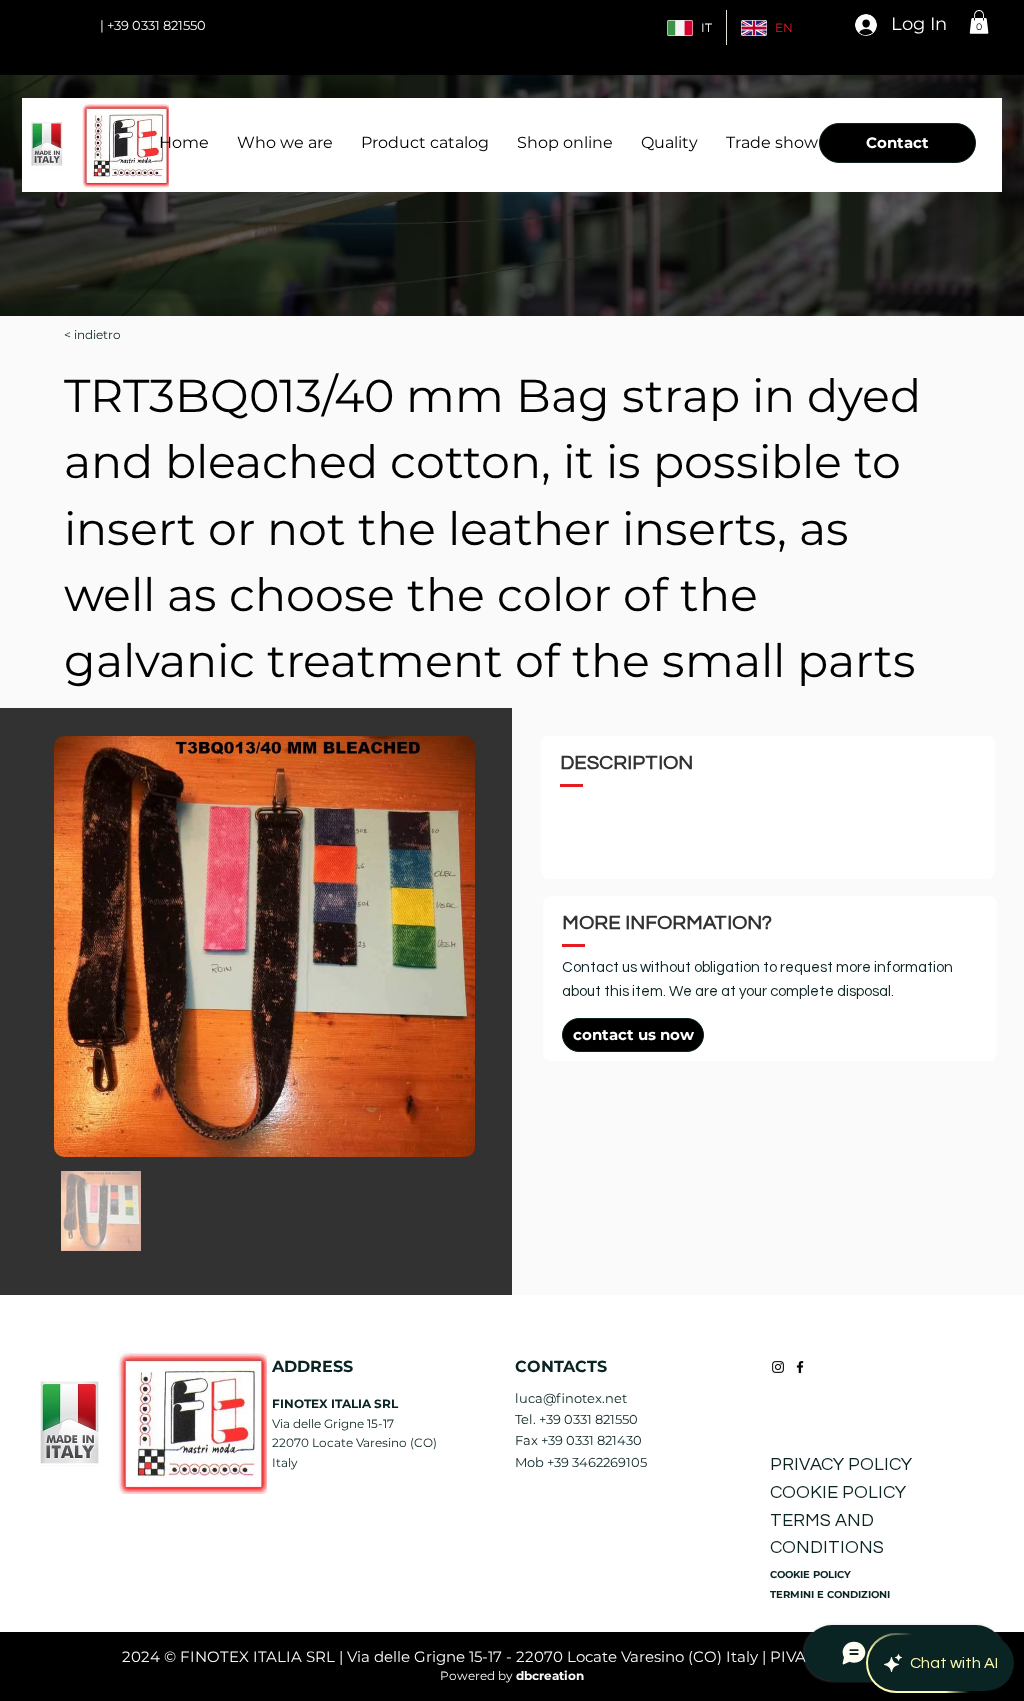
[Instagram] (778, 1367)
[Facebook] (800, 1367)
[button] (979, 22)
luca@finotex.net (571, 1398)
